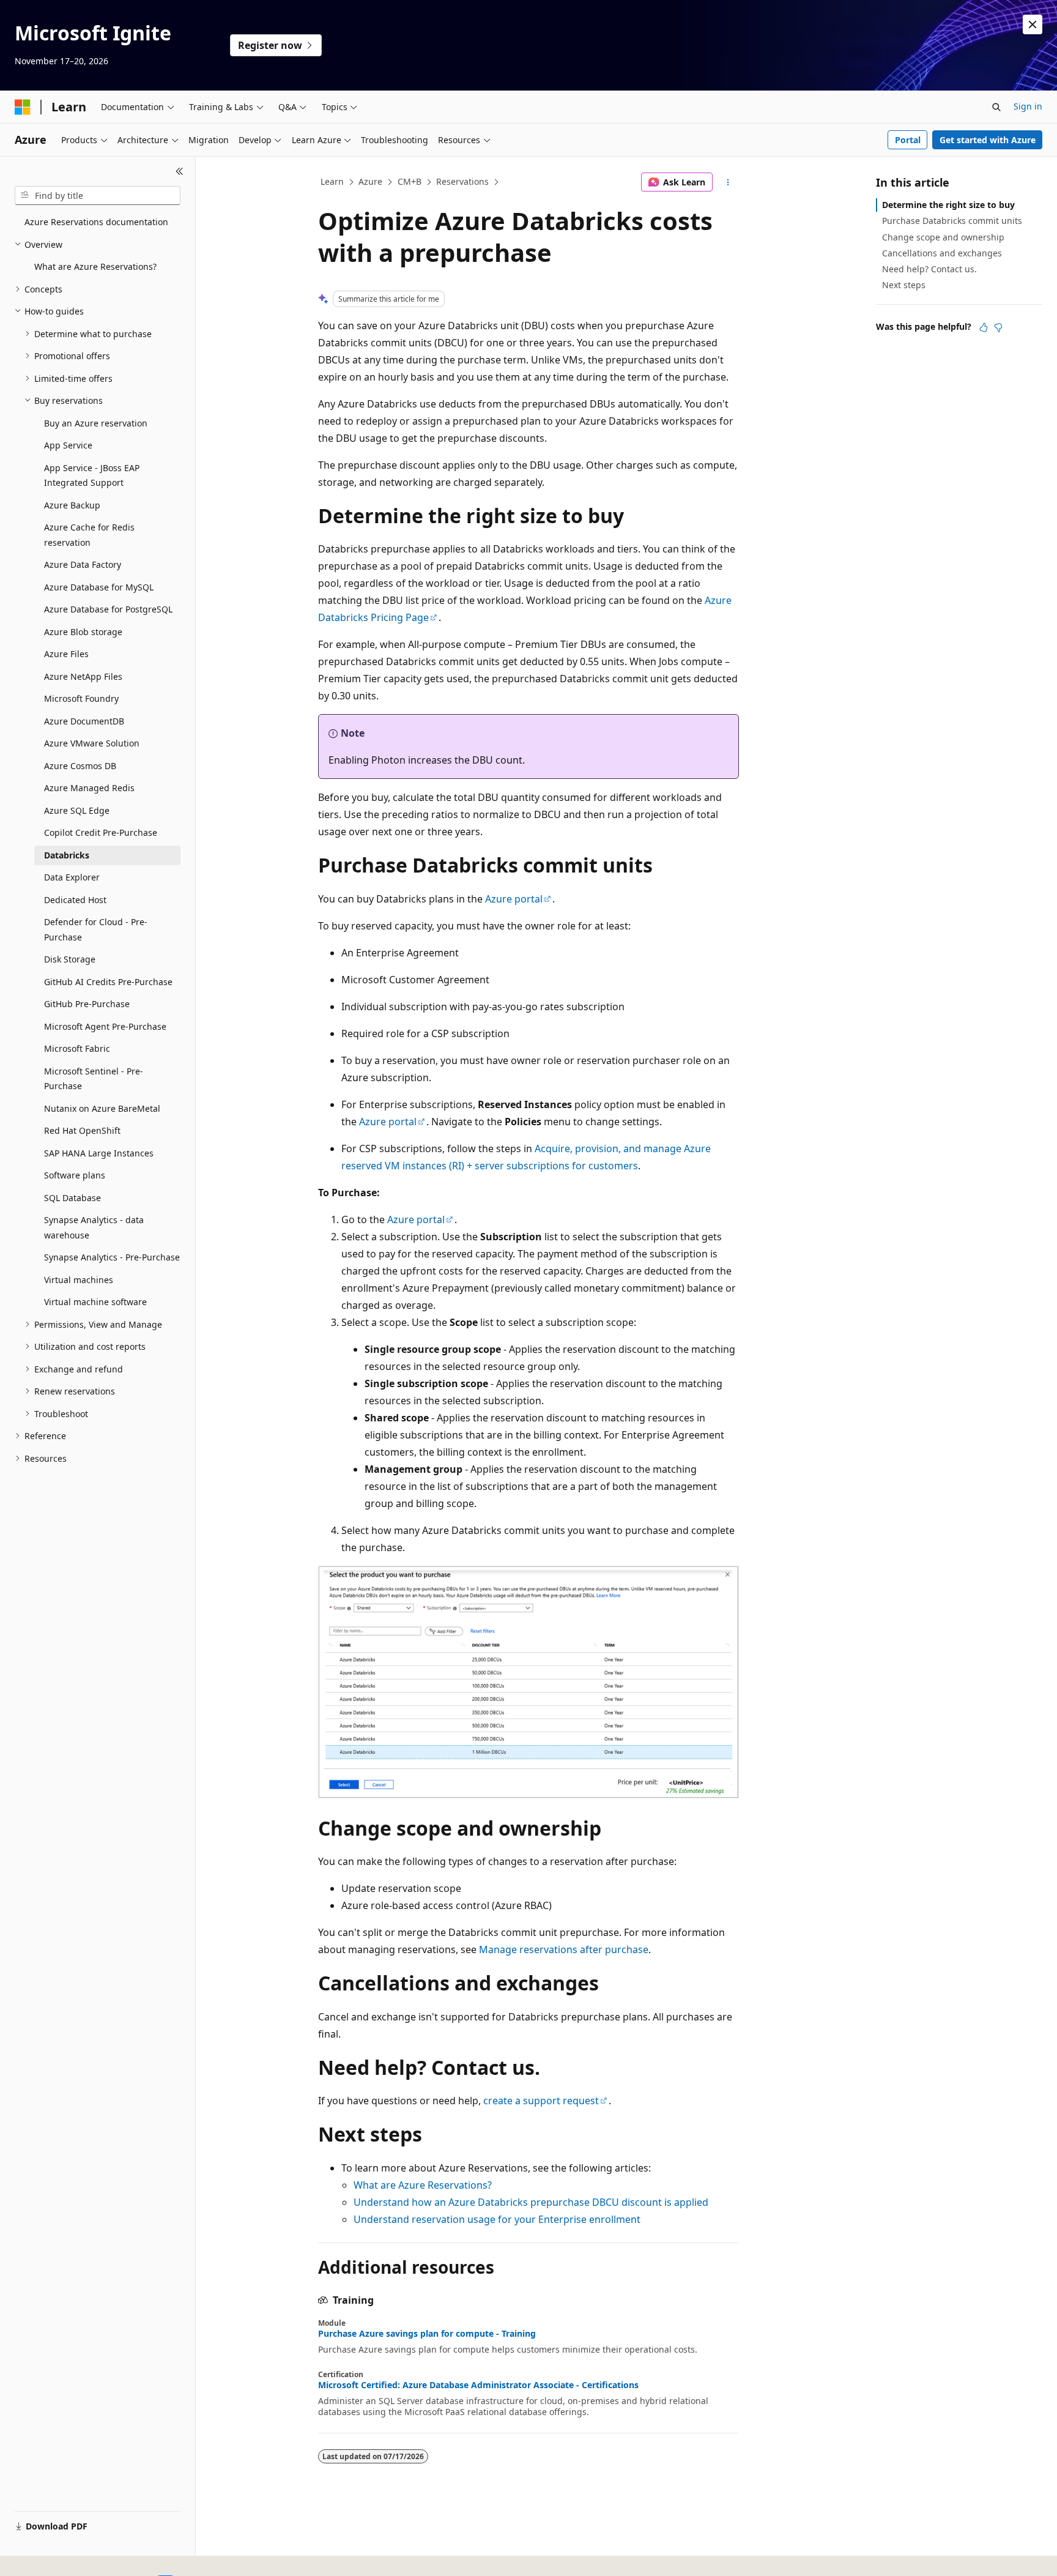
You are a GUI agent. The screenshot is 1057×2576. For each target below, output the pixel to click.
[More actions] (728, 182)
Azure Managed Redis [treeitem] (89, 788)
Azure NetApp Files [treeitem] (83, 676)
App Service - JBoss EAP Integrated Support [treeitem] (92, 475)
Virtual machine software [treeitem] (95, 1302)
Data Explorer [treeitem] (72, 877)
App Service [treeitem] (68, 445)
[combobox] (98, 196)
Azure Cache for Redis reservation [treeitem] (89, 535)
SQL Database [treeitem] (72, 1198)
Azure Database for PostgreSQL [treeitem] (108, 609)
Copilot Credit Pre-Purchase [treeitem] (101, 832)
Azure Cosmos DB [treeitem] (80, 766)
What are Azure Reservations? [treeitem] (95, 266)
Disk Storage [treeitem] (70, 959)
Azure (370, 181)
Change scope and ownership (943, 237)
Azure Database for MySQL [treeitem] (99, 587)
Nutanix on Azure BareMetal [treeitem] (102, 1108)
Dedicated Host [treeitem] (75, 900)
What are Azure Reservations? (423, 2185)
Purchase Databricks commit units (952, 221)
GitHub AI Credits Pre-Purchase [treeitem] (108, 982)
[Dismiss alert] (1033, 24)
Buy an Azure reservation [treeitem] (96, 423)
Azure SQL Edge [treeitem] (77, 810)
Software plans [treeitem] (75, 1175)
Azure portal (514, 899)
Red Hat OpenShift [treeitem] (82, 1130)
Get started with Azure (988, 140)
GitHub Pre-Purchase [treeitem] (87, 1004)
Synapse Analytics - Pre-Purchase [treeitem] (112, 1257)
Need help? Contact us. (929, 269)
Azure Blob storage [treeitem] (83, 632)
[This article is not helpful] (998, 327)
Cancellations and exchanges (942, 253)
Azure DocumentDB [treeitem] (84, 721)
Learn (332, 181)
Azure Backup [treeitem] (72, 505)
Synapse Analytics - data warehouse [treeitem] (94, 1227)
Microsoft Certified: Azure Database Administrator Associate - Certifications (478, 2385)
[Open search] (996, 107)
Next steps (904, 285)
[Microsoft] (23, 107)
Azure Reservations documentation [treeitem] (96, 222)
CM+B (410, 181)
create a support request (541, 2101)
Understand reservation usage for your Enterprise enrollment (497, 2219)
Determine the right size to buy (948, 205)
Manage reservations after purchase (564, 1949)
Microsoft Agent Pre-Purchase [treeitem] (105, 1026)
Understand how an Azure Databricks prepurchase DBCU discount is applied (531, 2202)
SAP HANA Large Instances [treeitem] (99, 1153)
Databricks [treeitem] (67, 855)
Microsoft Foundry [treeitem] (81, 698)
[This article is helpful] (984, 327)
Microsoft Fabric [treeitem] (77, 1048)
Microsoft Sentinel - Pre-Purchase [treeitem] (94, 1079)
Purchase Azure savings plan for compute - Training (427, 2334)
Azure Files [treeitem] (66, 654)
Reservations (462, 181)
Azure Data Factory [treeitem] (83, 564)
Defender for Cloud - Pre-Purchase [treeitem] (96, 929)
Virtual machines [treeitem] (79, 1280)
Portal (908, 140)
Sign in (1028, 106)
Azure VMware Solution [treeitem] (92, 743)
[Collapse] (180, 171)
